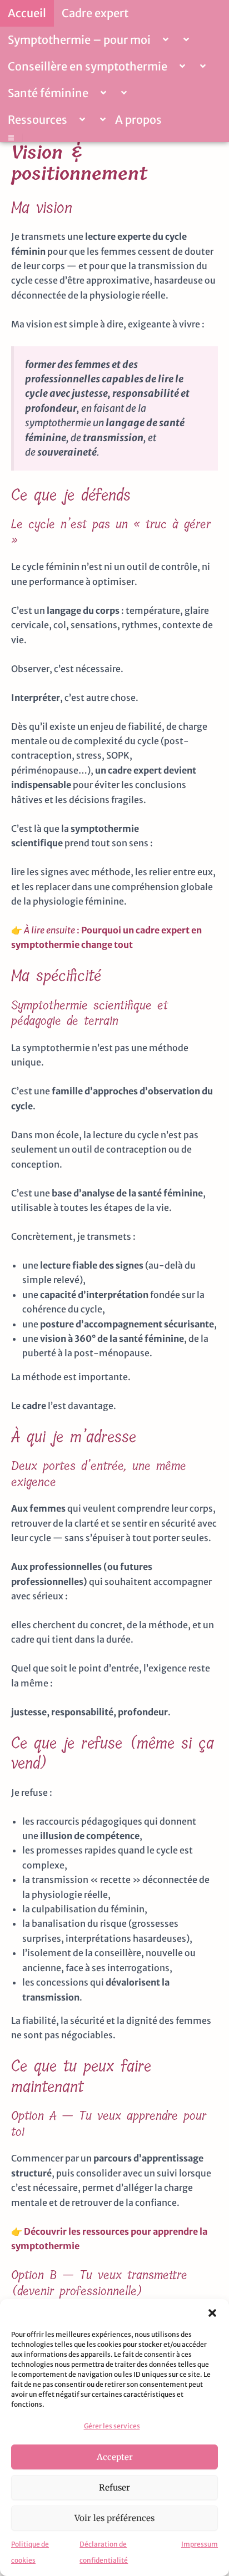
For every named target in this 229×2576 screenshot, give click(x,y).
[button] (212, 2313)
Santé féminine (48, 93)
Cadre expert (95, 13)
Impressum (200, 2544)
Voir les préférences (114, 2518)
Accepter (115, 2457)
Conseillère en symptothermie (88, 66)
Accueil (27, 13)
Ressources (38, 120)
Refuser (114, 2487)
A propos (138, 120)
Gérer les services (112, 2426)
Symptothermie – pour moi (79, 40)
